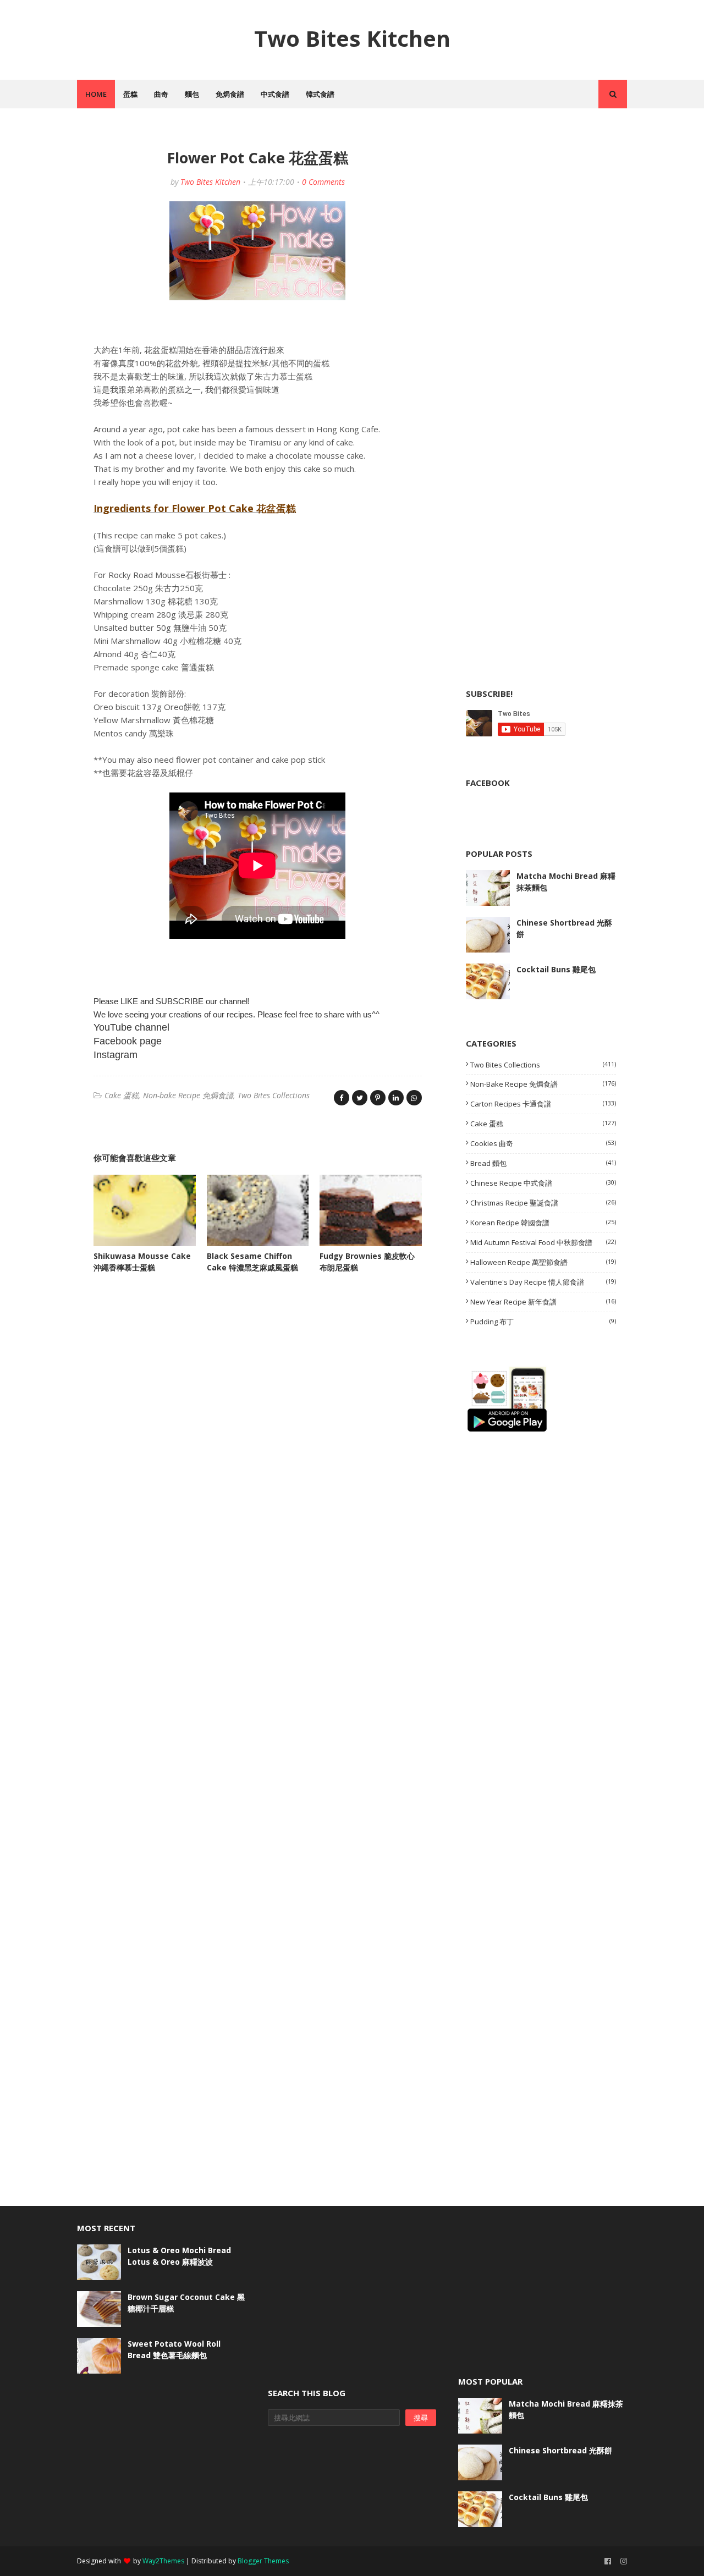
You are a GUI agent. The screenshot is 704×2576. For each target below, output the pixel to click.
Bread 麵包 (543, 1163)
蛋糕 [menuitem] (130, 94)
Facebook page (128, 1041)
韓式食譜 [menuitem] (320, 94)
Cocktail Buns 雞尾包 (556, 969)
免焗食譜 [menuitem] (230, 94)
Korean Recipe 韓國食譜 (543, 1223)
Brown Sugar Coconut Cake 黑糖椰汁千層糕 (186, 2303)
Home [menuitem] (96, 94)
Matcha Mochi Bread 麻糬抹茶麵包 (566, 882)
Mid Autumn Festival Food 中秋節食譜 (543, 1242)
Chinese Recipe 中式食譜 (543, 1183)
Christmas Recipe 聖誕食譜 (543, 1203)
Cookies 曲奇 (543, 1143)
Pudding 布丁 (543, 1322)
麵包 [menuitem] (192, 94)
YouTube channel (131, 1027)
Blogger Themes (263, 2561)
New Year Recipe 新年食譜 (543, 1302)
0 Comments (323, 182)
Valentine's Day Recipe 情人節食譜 (543, 1282)
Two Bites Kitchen (352, 38)
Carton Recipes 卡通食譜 (543, 1104)
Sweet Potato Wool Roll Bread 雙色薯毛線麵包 (174, 2349)
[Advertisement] (548, 210)
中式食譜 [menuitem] (275, 94)
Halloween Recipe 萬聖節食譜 (543, 1262)
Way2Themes (163, 2561)
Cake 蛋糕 (122, 1095)
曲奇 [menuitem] (161, 94)
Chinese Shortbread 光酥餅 (564, 928)
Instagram (116, 1055)
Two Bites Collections (274, 1095)
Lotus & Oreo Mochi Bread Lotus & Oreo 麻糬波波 (179, 2256)
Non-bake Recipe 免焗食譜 (188, 1095)
